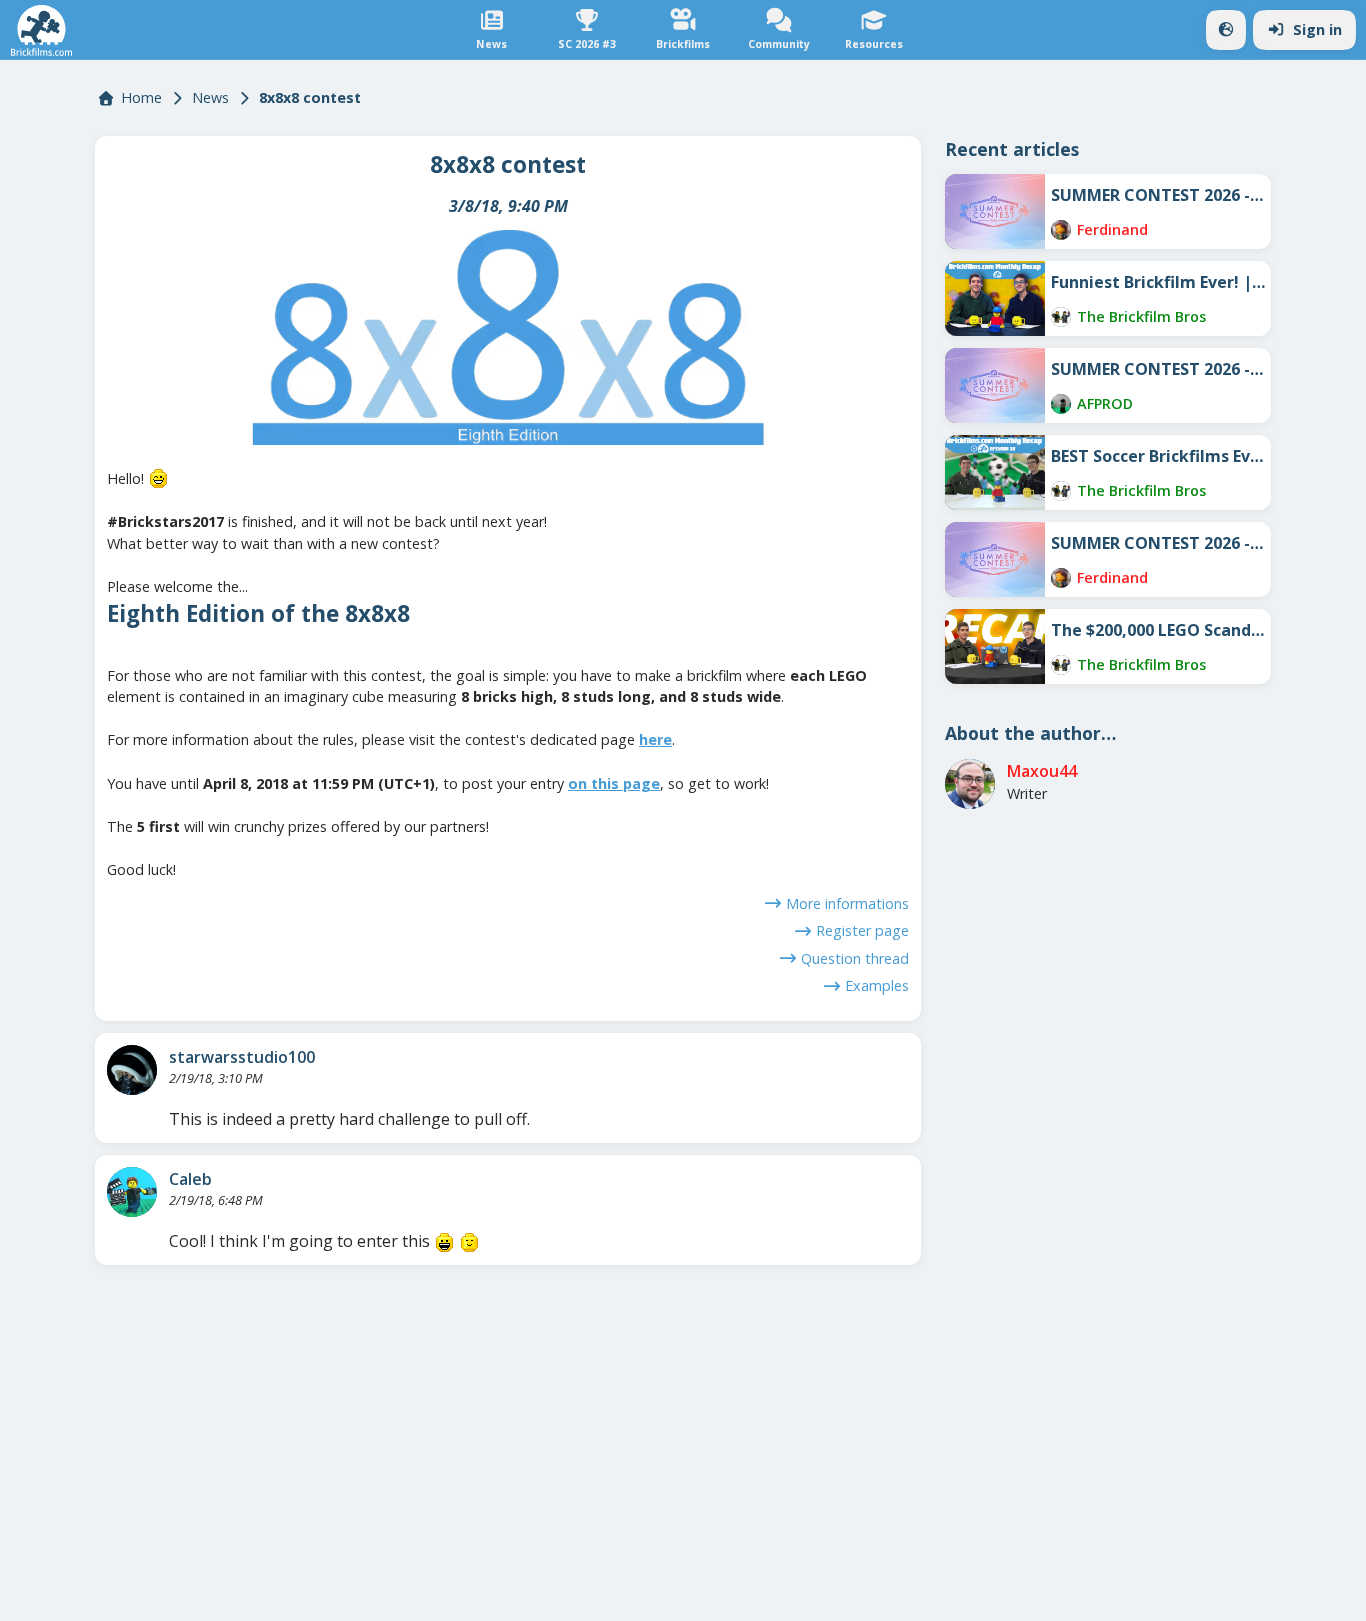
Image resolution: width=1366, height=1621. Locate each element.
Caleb (190, 1179)
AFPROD (1105, 403)
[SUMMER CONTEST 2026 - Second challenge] (995, 385)
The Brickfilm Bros (1141, 316)
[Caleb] (132, 1192)
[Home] (41, 30)
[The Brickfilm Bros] (1061, 317)
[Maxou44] (970, 784)
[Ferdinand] (1061, 230)
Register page (862, 930)
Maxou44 (1042, 771)
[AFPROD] (1061, 404)
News (210, 97)
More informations (847, 903)
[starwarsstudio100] (132, 1070)
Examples (877, 985)
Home (141, 97)
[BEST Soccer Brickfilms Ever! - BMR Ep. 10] (995, 472)
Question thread (855, 958)
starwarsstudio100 (242, 1057)
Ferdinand (1112, 229)
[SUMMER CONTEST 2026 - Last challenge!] (995, 211)
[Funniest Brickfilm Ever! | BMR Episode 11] (995, 298)
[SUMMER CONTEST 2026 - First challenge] (995, 559)
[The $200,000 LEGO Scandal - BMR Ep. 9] (995, 646)
